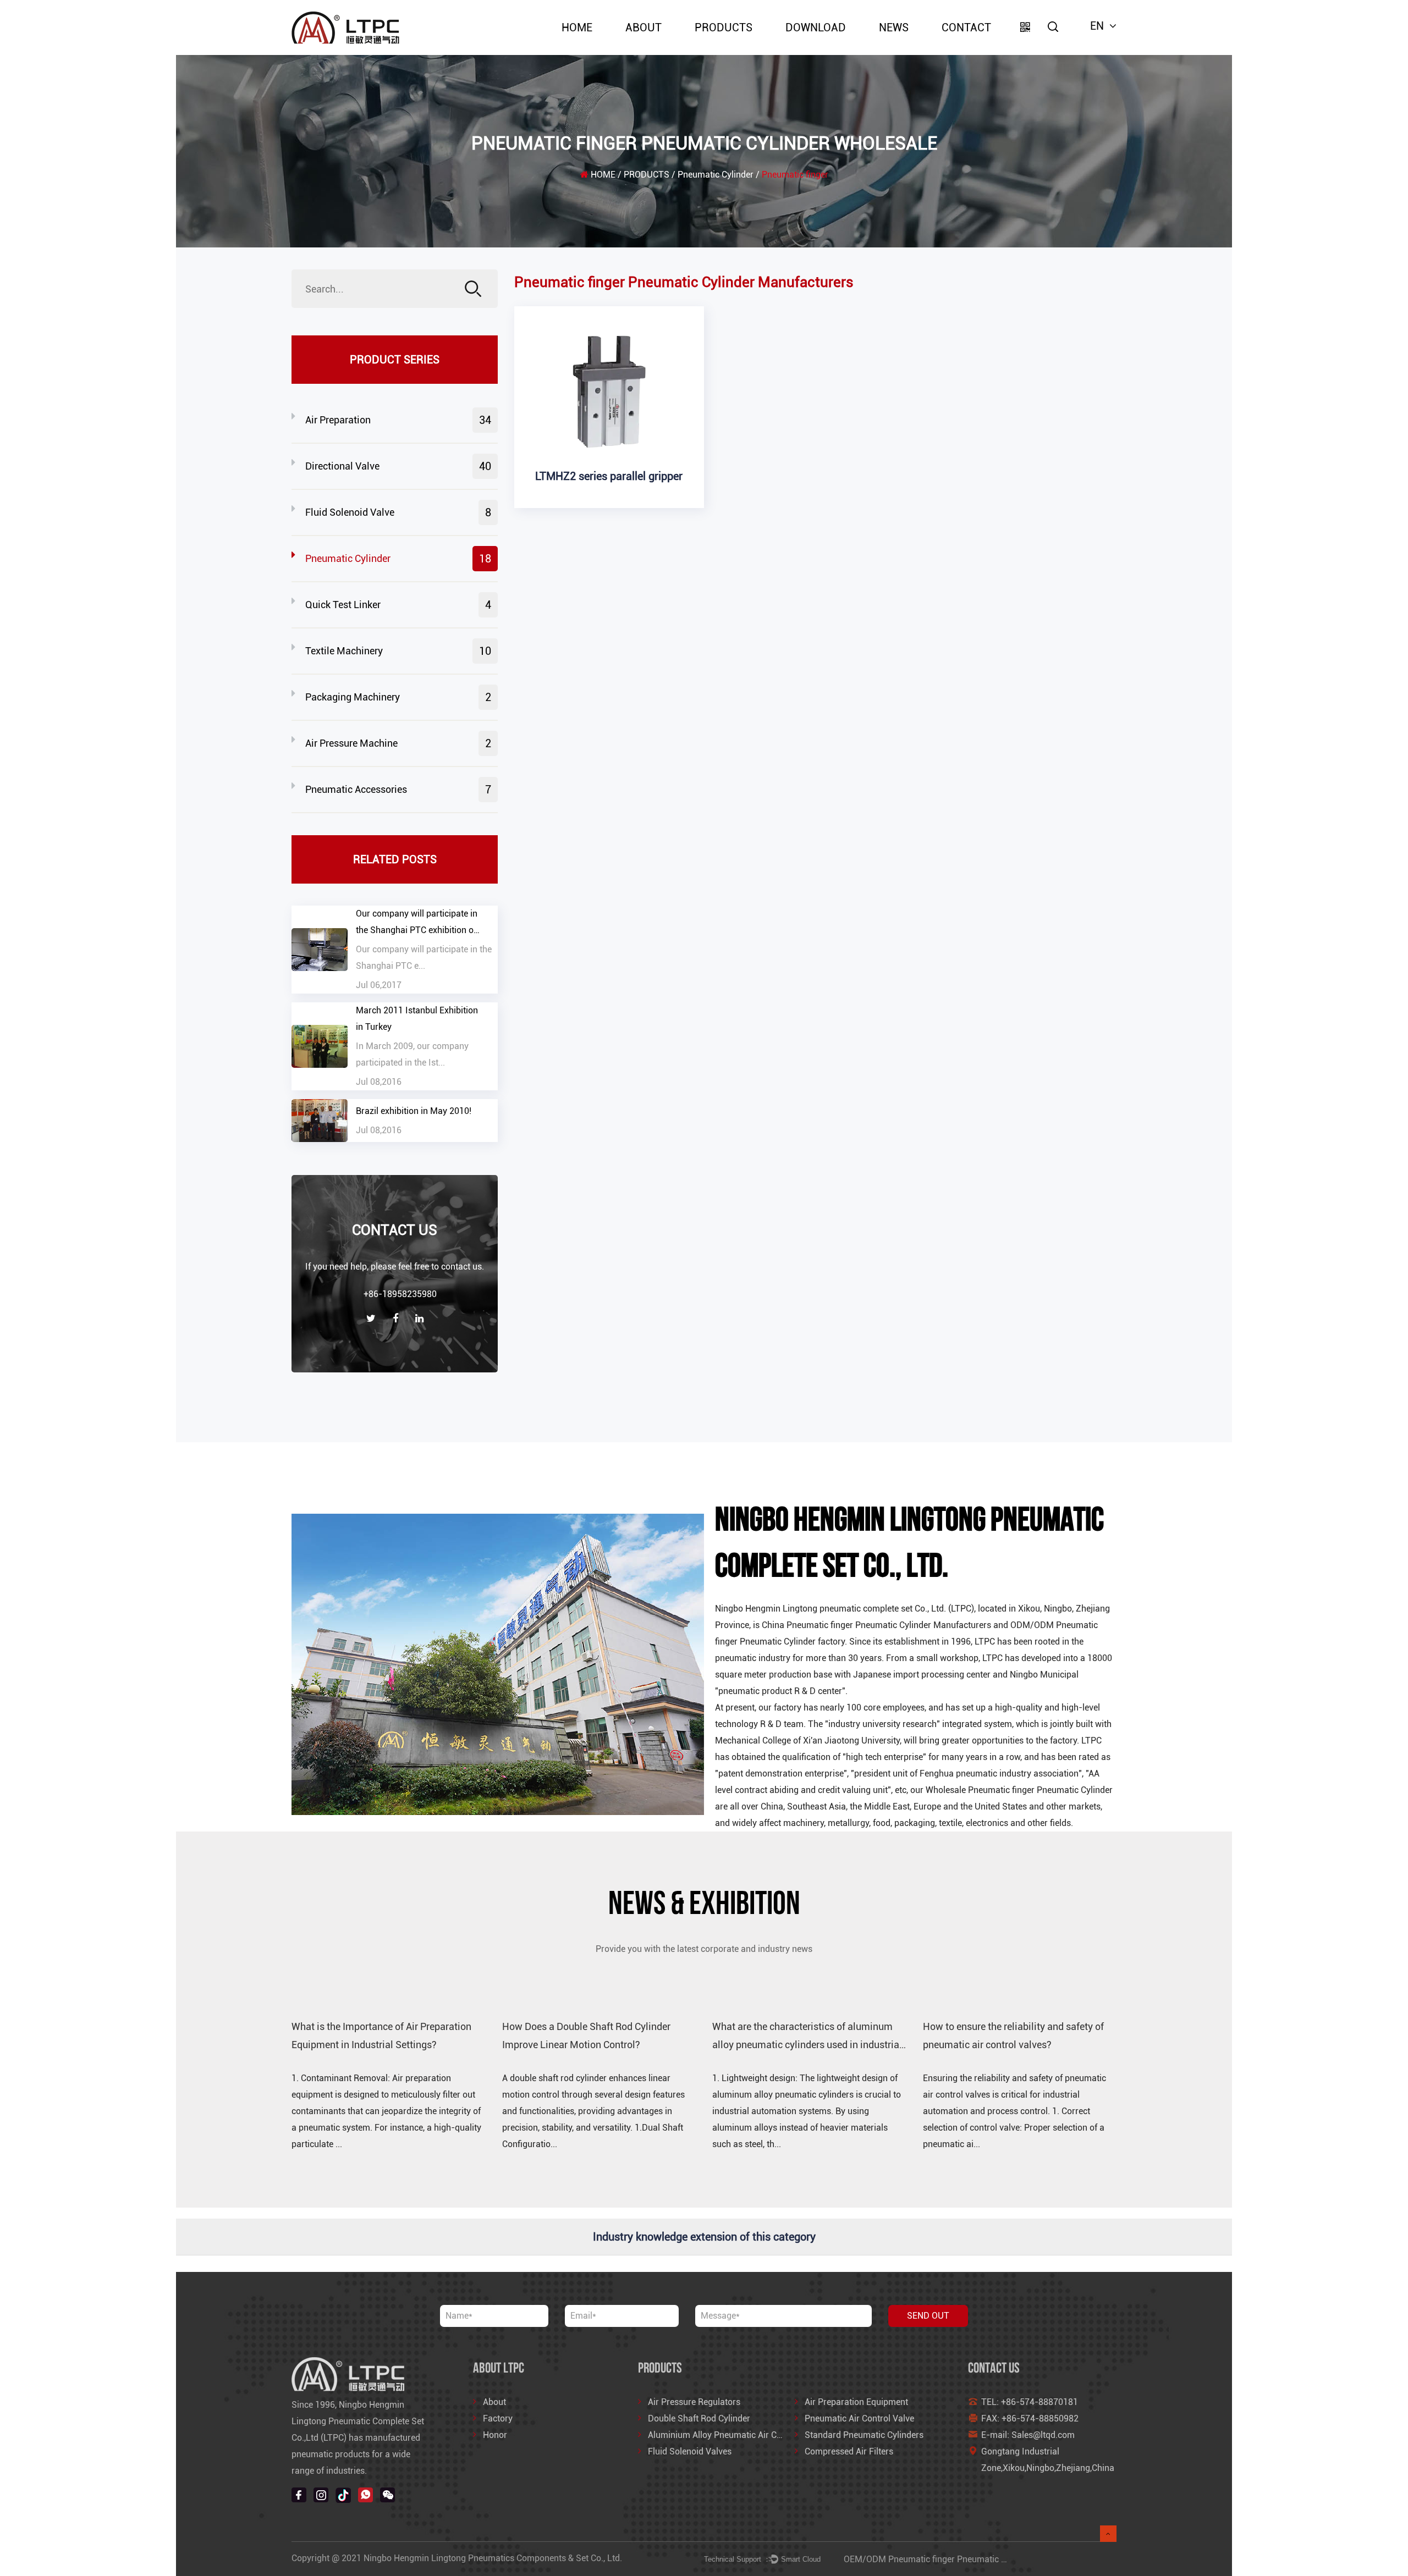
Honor (495, 2435)
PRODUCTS (724, 27)
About (643, 27)
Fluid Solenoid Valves (690, 2451)
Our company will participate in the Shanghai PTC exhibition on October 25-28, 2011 (417, 930)
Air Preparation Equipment (856, 2402)
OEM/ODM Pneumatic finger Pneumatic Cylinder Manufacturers (968, 2559)
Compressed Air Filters (849, 2451)
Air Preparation (398, 420)
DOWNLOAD (816, 27)
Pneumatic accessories (398, 790)
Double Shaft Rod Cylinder (699, 2418)
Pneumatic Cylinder (716, 175)
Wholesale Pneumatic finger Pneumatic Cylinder (1019, 1790)
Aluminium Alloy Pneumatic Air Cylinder (725, 2435)
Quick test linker (398, 605)
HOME (577, 27)
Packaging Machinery (398, 697)
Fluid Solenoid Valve (398, 512)
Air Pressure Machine (398, 743)
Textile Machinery (398, 651)
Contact (966, 27)
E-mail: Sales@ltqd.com (1028, 2435)
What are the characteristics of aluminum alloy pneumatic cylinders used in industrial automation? (807, 2044)
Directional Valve (398, 466)
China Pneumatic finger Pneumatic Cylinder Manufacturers (876, 1625)
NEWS (894, 27)
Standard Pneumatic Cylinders (864, 2435)
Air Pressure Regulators (694, 2402)
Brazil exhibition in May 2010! (414, 1111)
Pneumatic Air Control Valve (859, 2418)
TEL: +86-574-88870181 (1030, 2402)
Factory (498, 2418)
